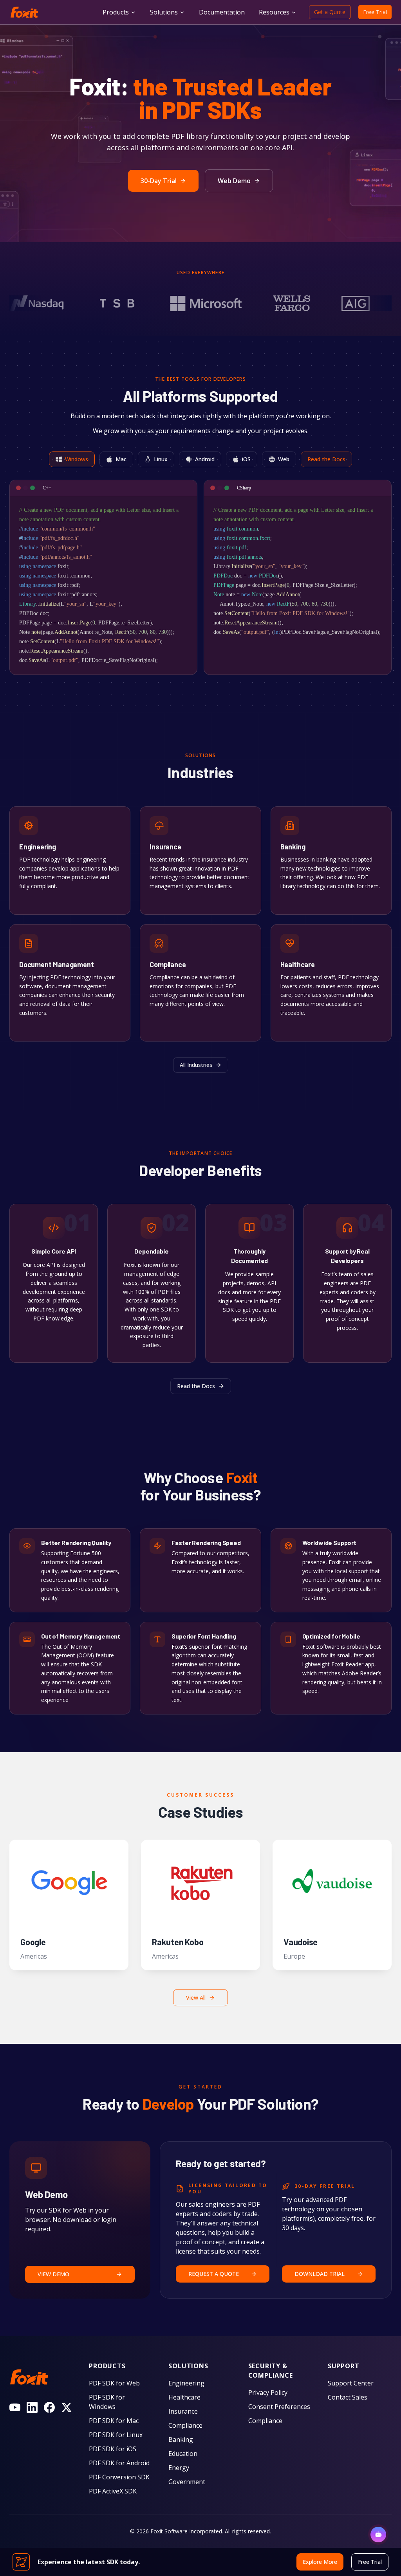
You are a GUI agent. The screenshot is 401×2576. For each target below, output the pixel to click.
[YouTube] (15, 2407)
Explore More (37, 901)
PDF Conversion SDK (119, 2477)
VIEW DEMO (53, 2274)
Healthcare (184, 2397)
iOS (246, 459)
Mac (121, 459)
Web (284, 459)
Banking (181, 2439)
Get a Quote (330, 12)
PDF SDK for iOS (113, 2449)
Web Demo (234, 181)
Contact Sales (348, 2397)
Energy (179, 2468)
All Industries (196, 1065)
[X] (67, 2407)
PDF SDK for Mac (114, 2421)
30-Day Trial (159, 181)
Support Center (351, 2383)
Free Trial (375, 12)
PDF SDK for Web (114, 2383)
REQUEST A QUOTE (214, 2274)
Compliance (185, 2425)
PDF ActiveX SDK (113, 2491)
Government (187, 2482)
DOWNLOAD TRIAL (320, 2274)
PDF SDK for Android (119, 2463)
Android (205, 459)
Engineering (186, 2383)
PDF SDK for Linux (116, 2435)
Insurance (183, 2411)
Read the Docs (326, 459)
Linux (161, 459)
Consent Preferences (279, 2407)
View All (196, 1998)
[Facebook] (49, 2407)
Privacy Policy (268, 2393)
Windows (77, 459)
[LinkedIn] (32, 2407)
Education (183, 2454)
